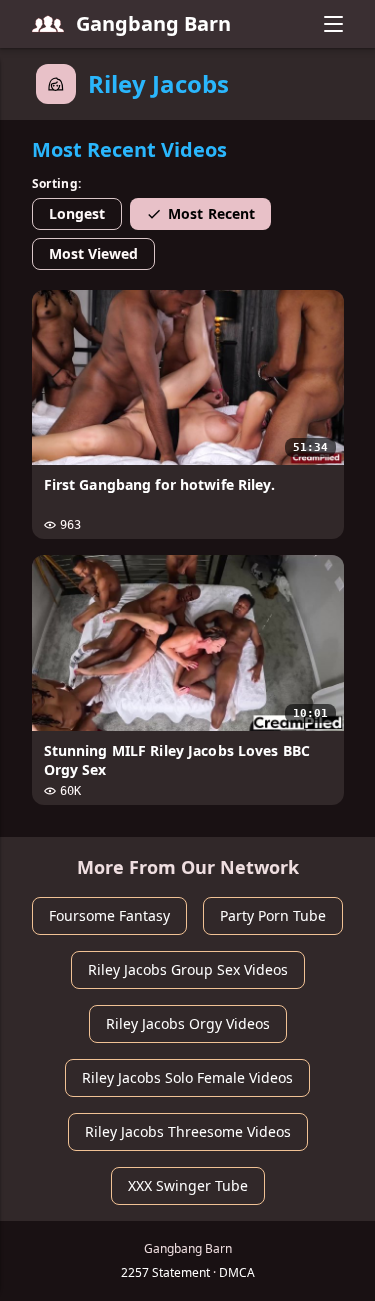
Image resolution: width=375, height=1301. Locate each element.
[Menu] (334, 24)
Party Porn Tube (273, 915)
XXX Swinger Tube (188, 1185)
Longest (77, 213)
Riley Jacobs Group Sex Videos (188, 969)
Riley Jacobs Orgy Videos (188, 1023)
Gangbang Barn (153, 23)
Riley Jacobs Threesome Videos (188, 1131)
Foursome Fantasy (109, 915)
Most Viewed (94, 253)
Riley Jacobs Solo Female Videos (187, 1077)
